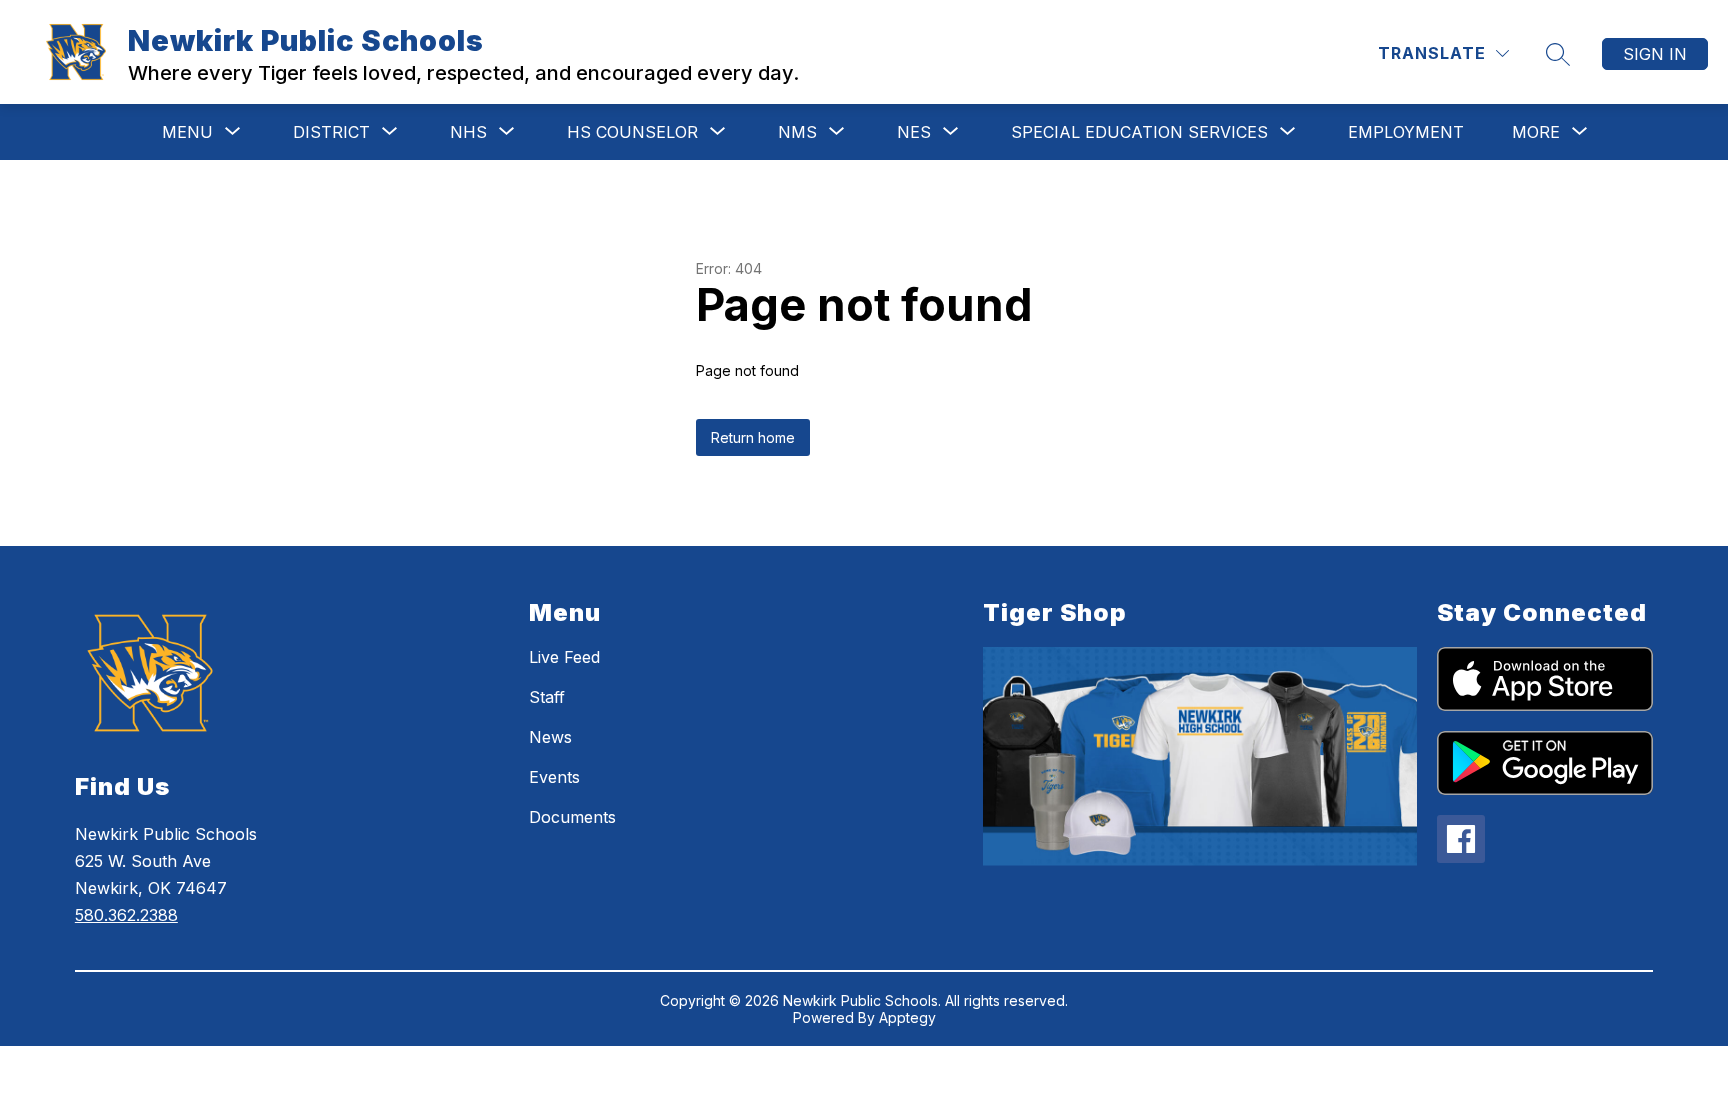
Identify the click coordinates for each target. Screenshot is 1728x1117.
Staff (547, 697)
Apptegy (907, 1017)
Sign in (1655, 54)
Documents (572, 817)
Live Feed (564, 657)
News (550, 737)
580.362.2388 (126, 915)
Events (554, 777)
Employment (1406, 132)
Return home (753, 437)
